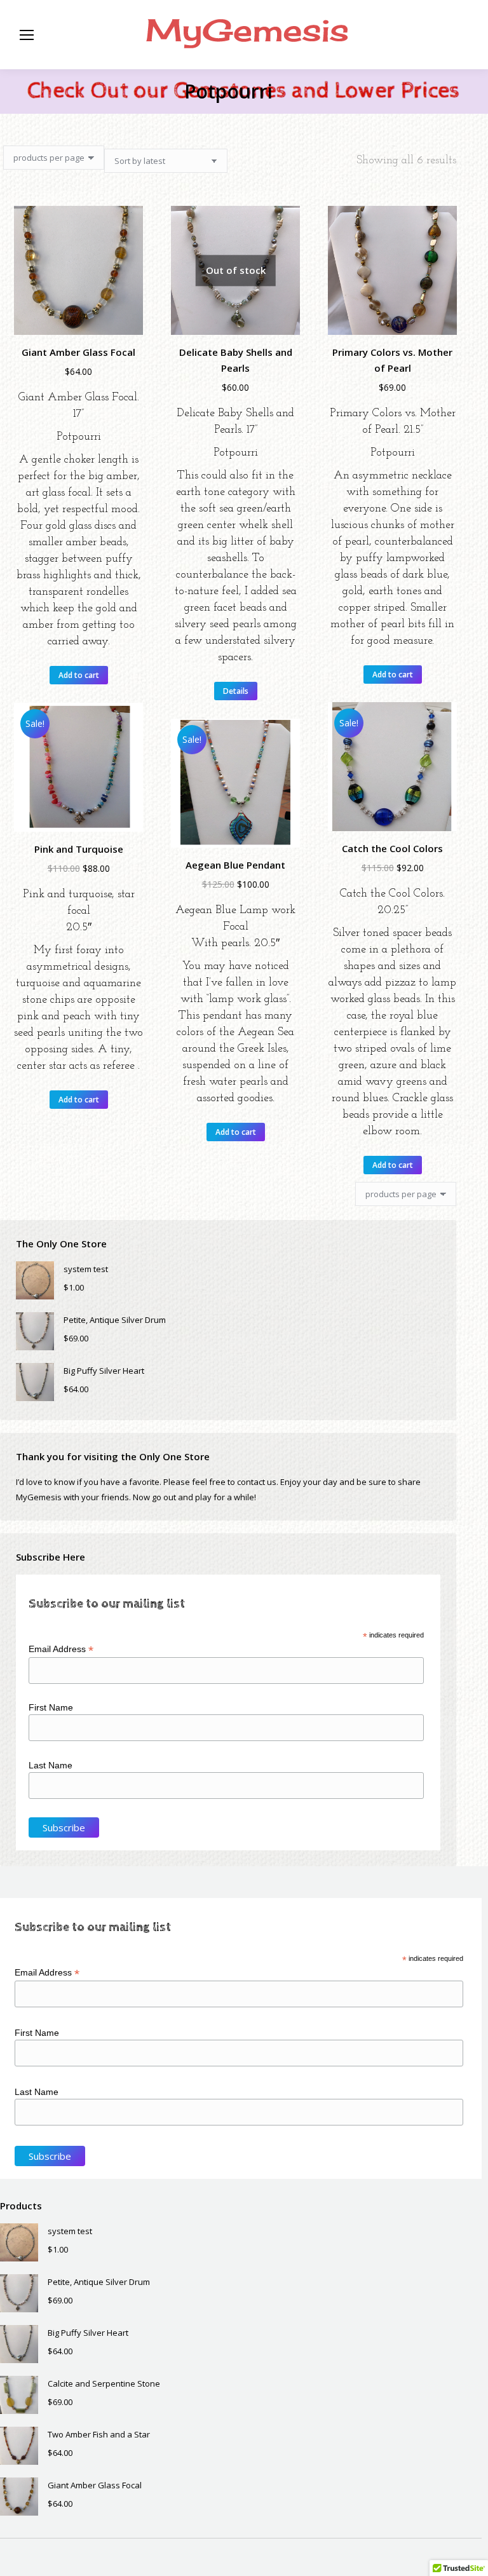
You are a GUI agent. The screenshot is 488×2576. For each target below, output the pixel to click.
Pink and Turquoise (79, 849)
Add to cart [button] (79, 675)
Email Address (61, 1649)
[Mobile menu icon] (27, 35)
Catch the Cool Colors (392, 848)
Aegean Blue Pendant (235, 865)
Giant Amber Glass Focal (78, 352)
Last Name (51, 1765)
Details (236, 691)
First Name (51, 1707)
